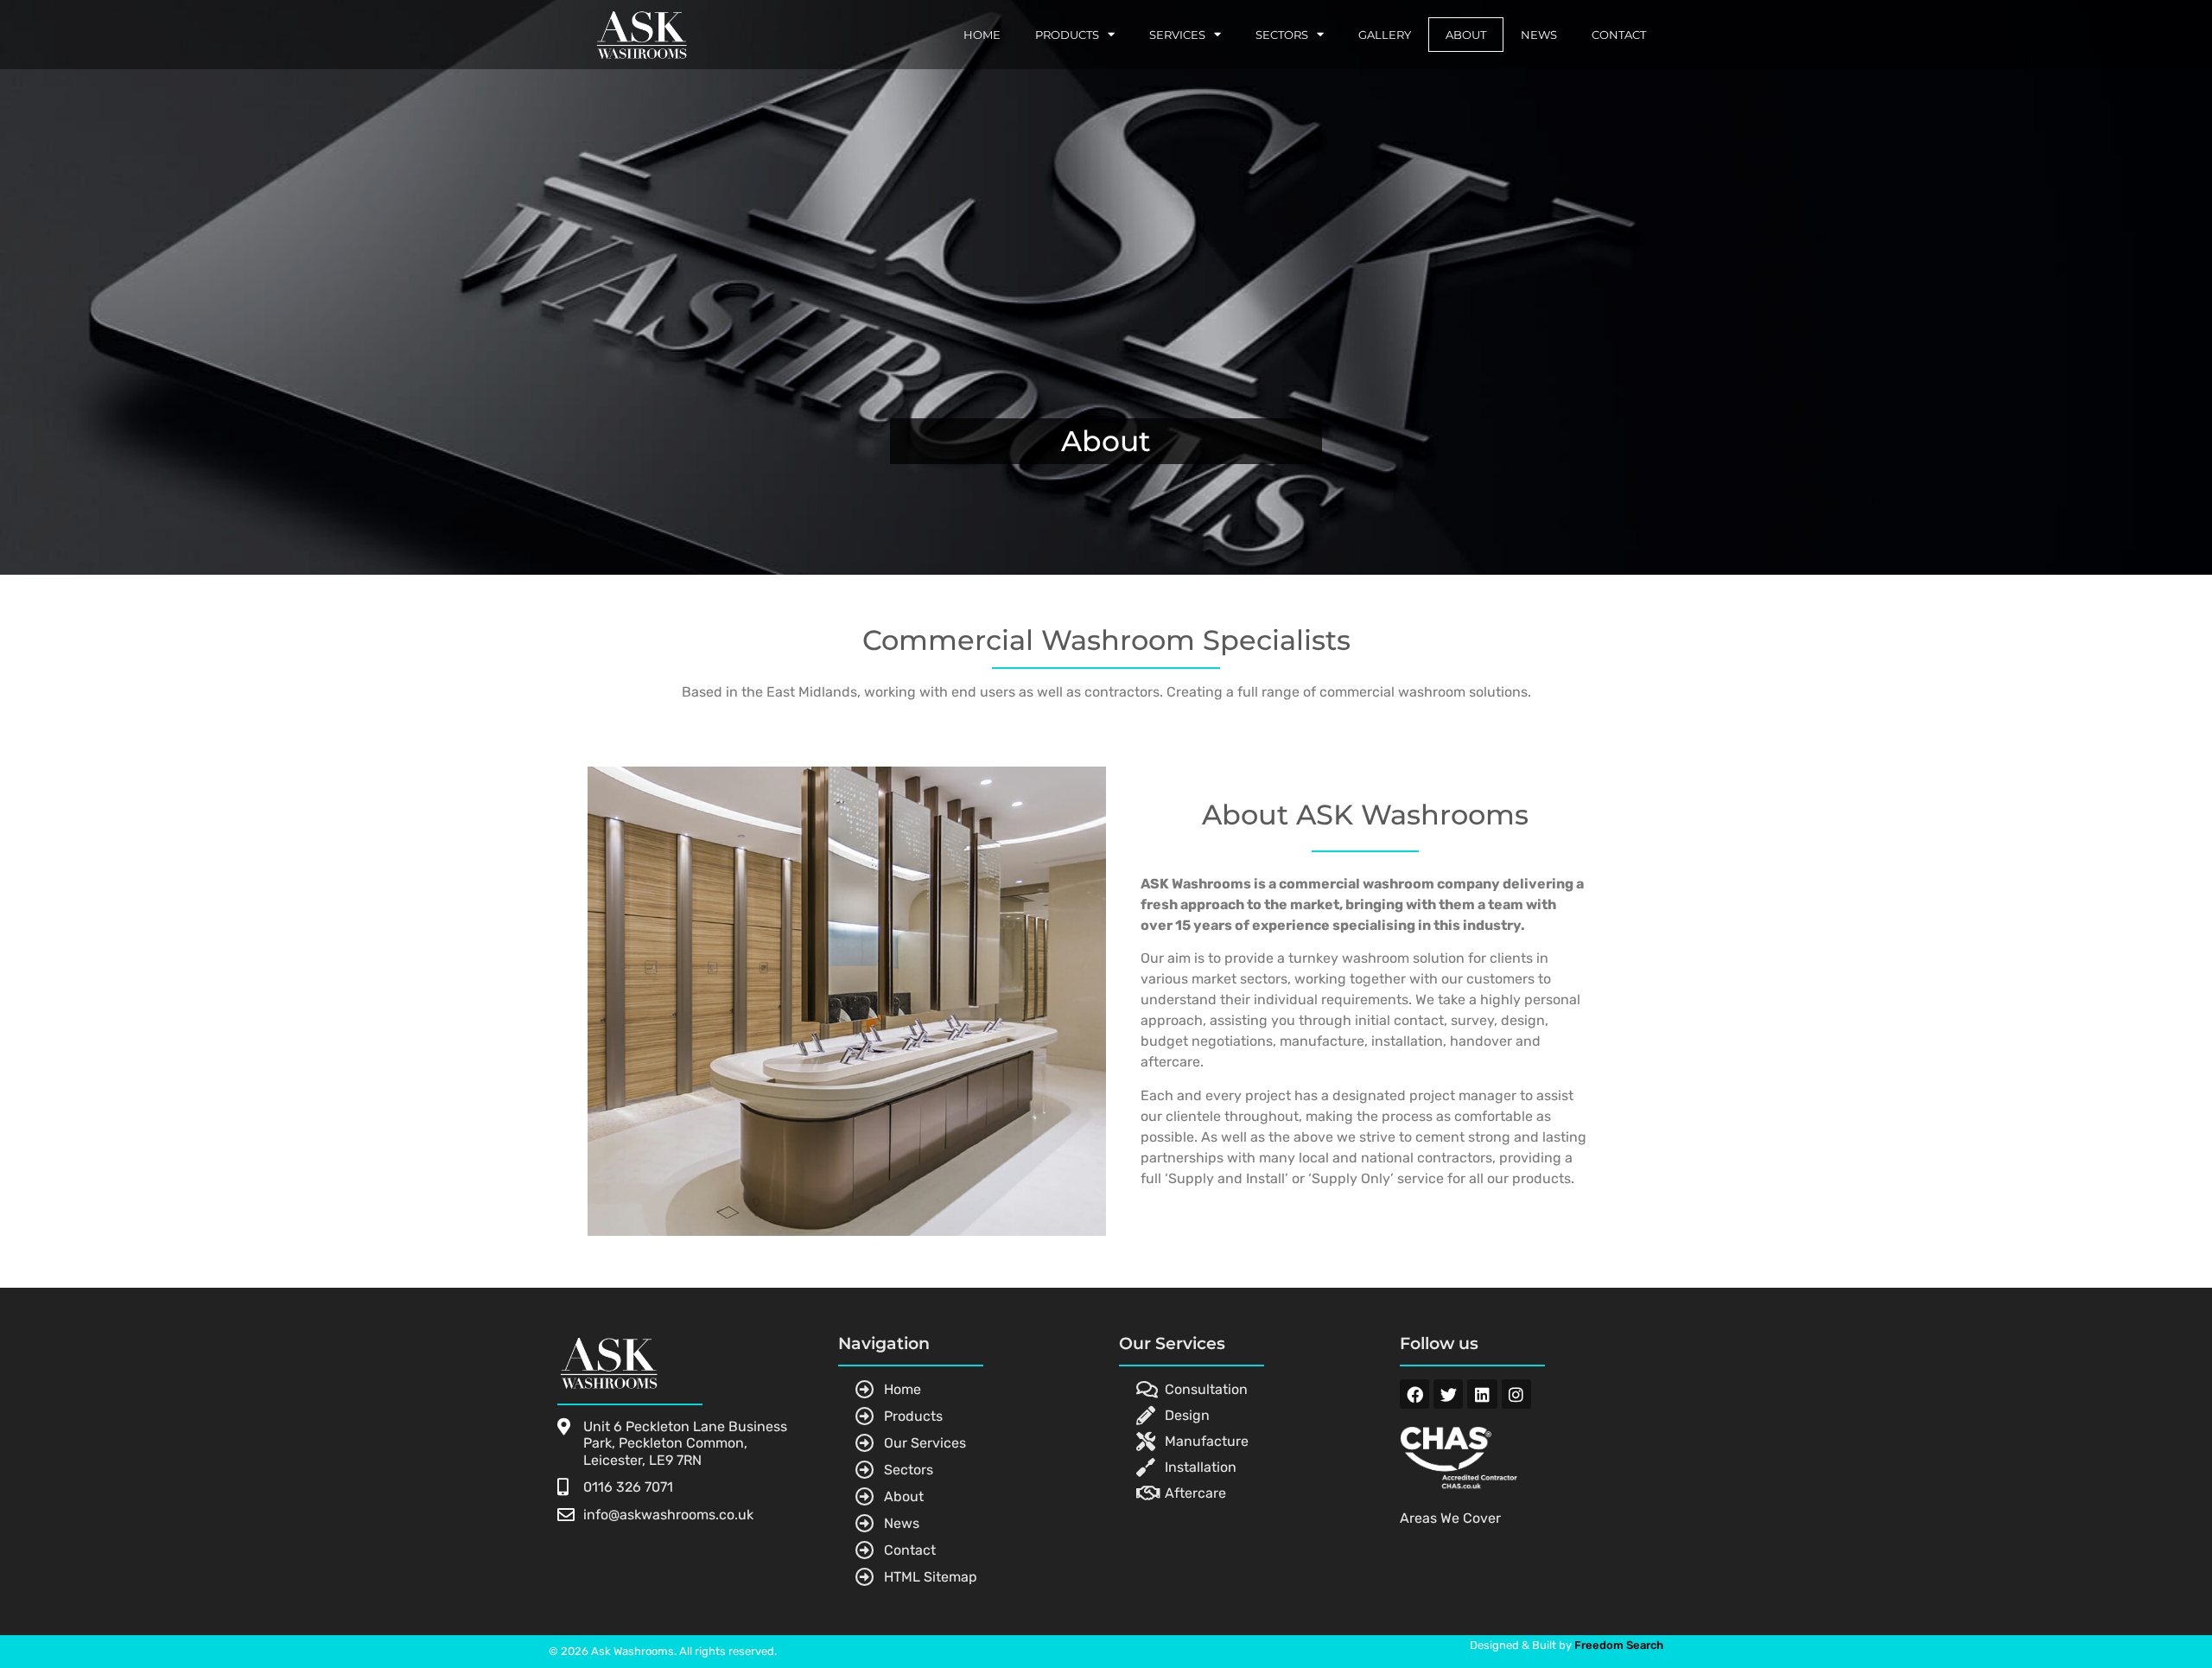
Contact (1619, 35)
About (1466, 35)
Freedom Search (1619, 1645)
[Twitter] (1448, 1394)
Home (982, 35)
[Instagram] (1516, 1394)
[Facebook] (1414, 1394)
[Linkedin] (1482, 1394)
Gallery (1385, 35)
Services (1177, 35)
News (1539, 35)
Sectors (1282, 35)
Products (1067, 35)
